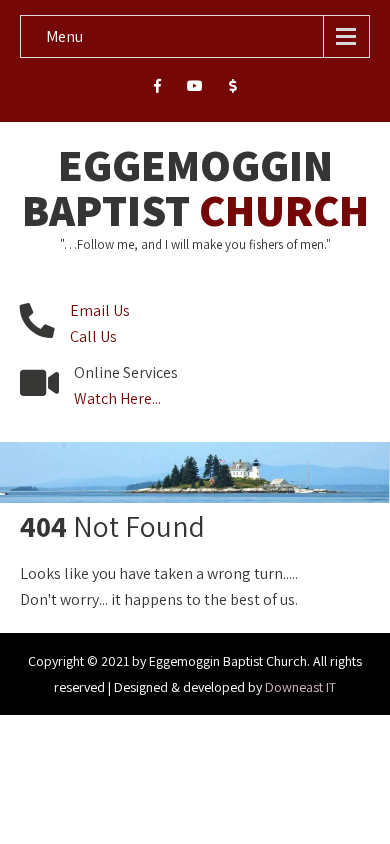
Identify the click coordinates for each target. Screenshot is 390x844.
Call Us (93, 336)
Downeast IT (300, 687)
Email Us (100, 310)
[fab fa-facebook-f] (157, 89)
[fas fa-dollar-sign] (233, 89)
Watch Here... (117, 398)
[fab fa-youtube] (195, 89)
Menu (64, 36)
